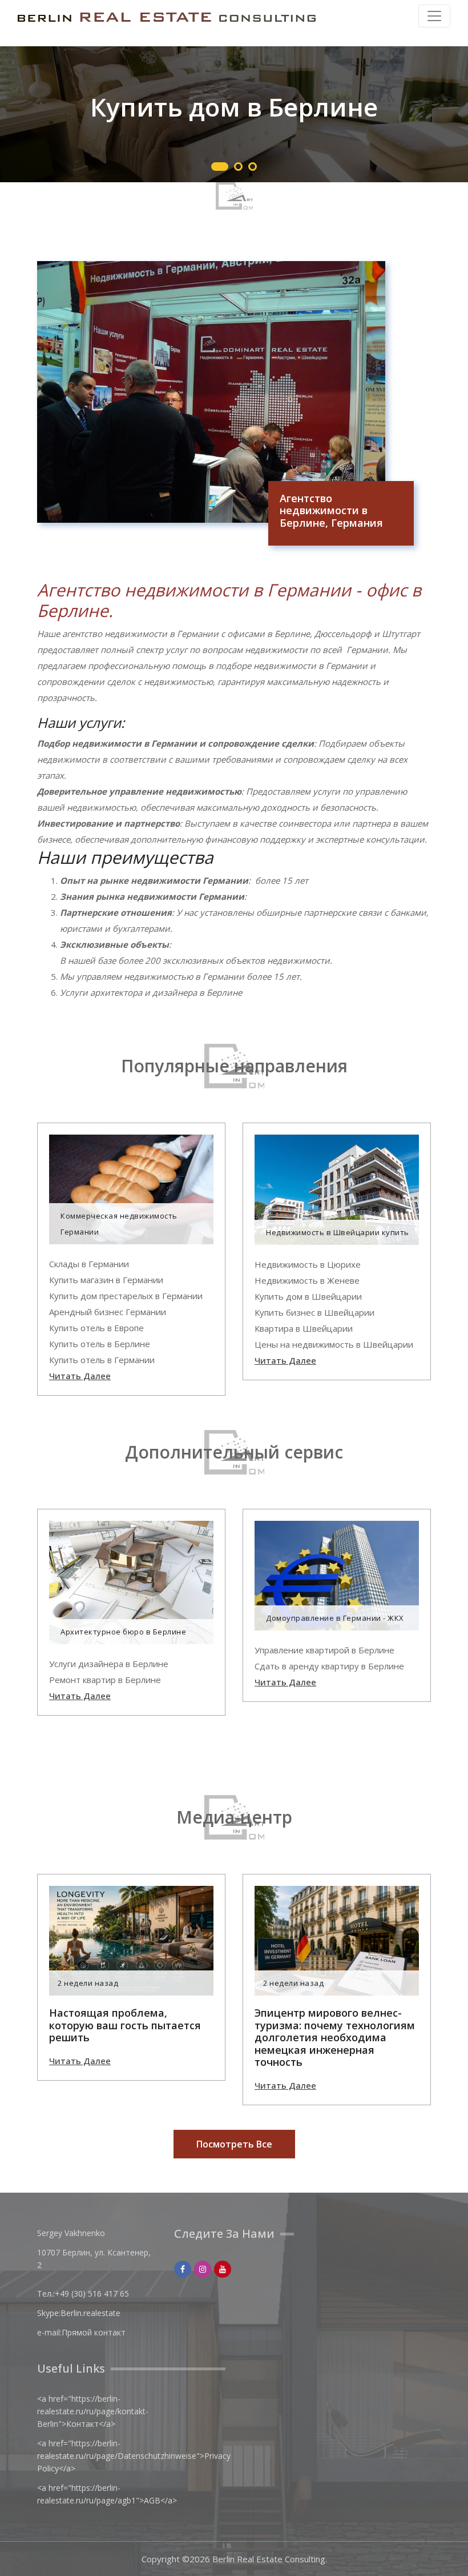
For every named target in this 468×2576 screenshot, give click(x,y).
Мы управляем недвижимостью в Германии (152, 976)
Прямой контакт (94, 2332)
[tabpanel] (234, 114)
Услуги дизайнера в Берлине (109, 1664)
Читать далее (80, 1376)
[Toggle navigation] (434, 16)
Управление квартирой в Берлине (324, 1650)
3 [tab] (253, 167)
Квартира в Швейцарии (304, 1328)
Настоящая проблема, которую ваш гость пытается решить (125, 2026)
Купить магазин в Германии (106, 1280)
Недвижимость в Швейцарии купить (338, 1232)
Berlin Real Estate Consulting (269, 2559)
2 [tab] (238, 167)
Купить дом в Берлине (234, 107)
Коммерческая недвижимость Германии (119, 1224)
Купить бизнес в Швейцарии (314, 1312)
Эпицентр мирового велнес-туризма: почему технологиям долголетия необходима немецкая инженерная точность (335, 2038)
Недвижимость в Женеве (307, 1280)
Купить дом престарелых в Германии (126, 1296)
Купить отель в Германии (102, 1360)
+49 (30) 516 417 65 (92, 2293)
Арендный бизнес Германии (108, 1312)
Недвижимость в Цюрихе (308, 1264)
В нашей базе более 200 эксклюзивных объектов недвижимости (195, 960)
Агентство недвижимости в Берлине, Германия (331, 511)
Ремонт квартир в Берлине (105, 1680)
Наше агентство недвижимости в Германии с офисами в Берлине (174, 634)
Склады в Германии (89, 1264)
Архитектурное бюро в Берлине (123, 1632)
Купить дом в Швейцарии (308, 1296)
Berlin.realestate (90, 2313)
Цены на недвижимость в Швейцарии (334, 1344)
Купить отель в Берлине (100, 1344)
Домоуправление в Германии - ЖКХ (335, 1618)
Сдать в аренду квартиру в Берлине (329, 1666)
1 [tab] (220, 167)
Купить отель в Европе (96, 1328)
